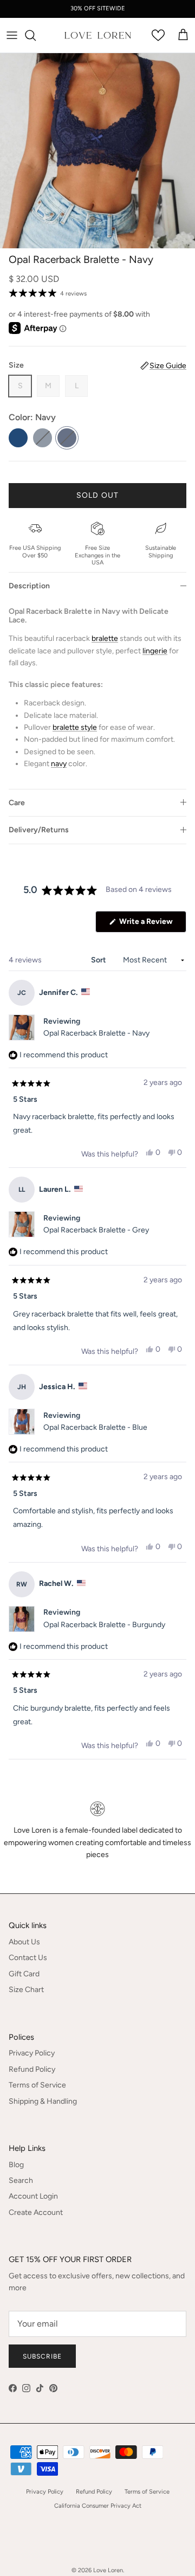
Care (17, 803)
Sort (99, 960)
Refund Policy (32, 2069)
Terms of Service (37, 2085)
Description (29, 586)
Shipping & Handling (43, 2101)
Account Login (33, 2196)
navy (59, 764)
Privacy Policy (32, 2053)
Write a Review (152, 924)
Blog (16, 2165)
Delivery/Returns (39, 830)
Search (21, 2180)
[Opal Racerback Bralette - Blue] (18, 438)
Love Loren (108, 2570)
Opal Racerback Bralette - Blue (95, 1427)
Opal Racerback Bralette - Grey (96, 1230)
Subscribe (42, 2356)
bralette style (75, 727)
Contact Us (28, 1958)
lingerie (155, 651)
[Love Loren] (98, 36)
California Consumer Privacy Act (98, 2506)
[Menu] (12, 35)
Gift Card (24, 1974)
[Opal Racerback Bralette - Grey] (43, 438)
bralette (105, 638)
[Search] (36, 35)
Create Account (36, 2212)
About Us (24, 1942)
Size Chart (26, 1990)
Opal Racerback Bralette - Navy (96, 1033)
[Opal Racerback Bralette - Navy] (67, 438)
